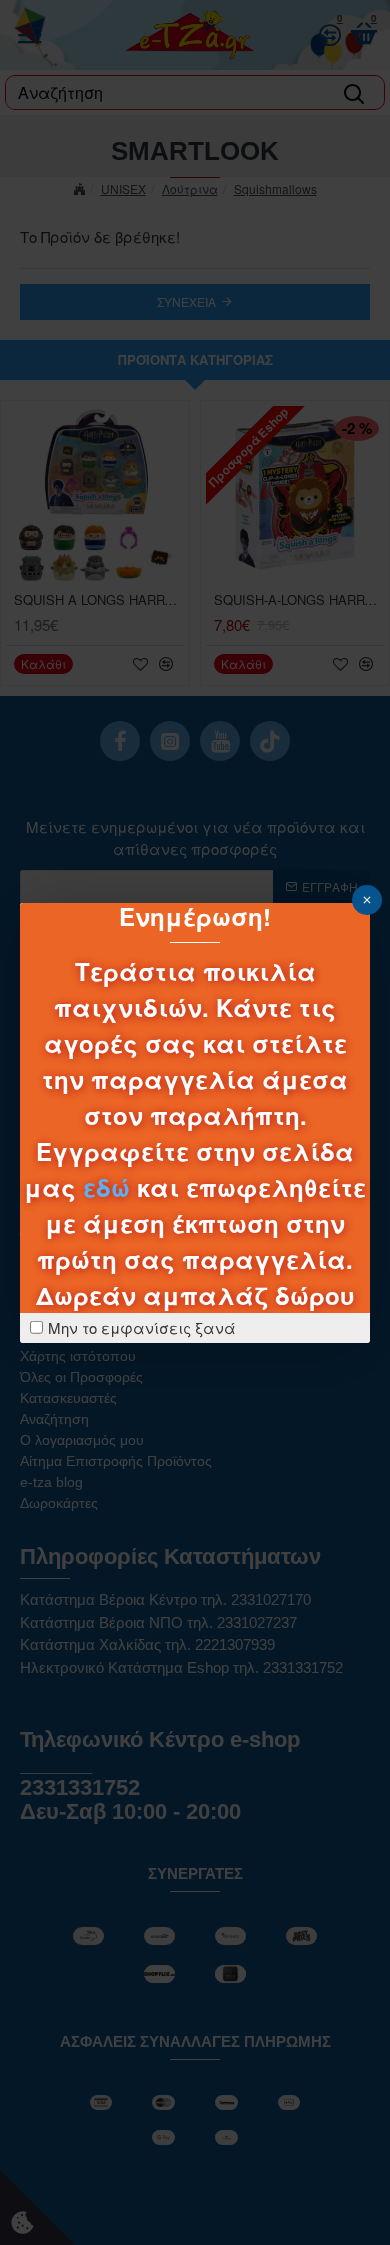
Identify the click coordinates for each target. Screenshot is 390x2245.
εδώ (106, 1187)
